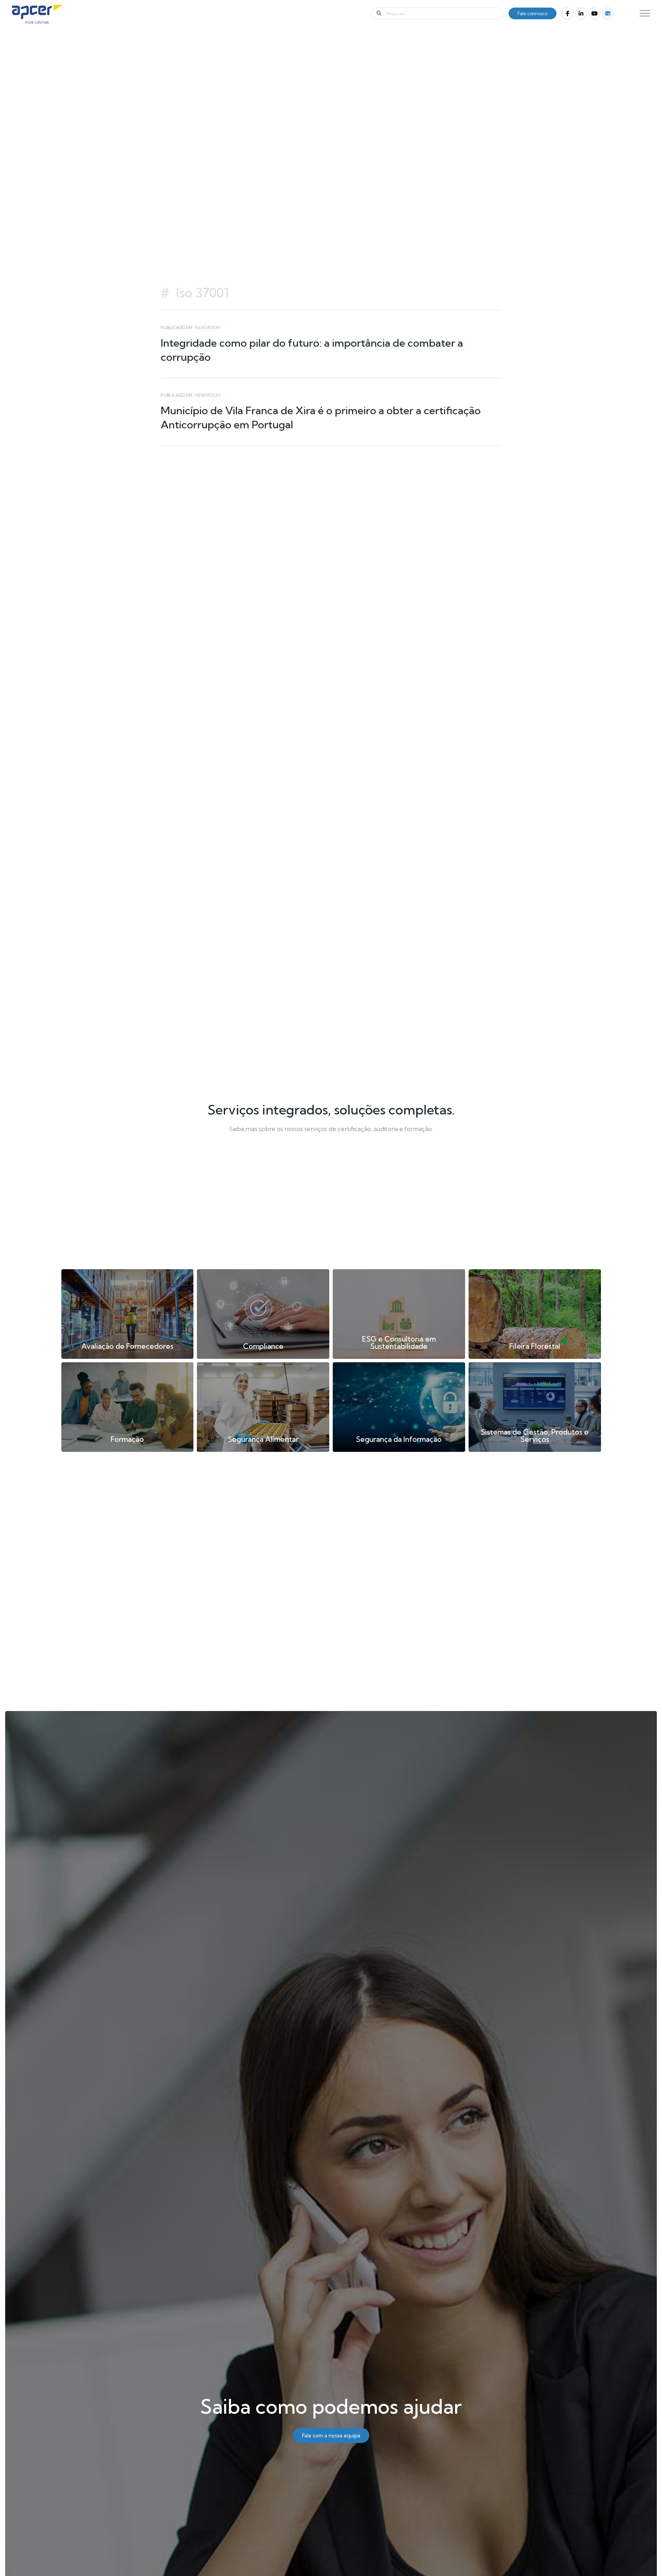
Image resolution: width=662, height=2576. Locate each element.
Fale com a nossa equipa (331, 2436)
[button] (645, 13)
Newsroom (207, 328)
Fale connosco (533, 13)
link (128, 1314)
